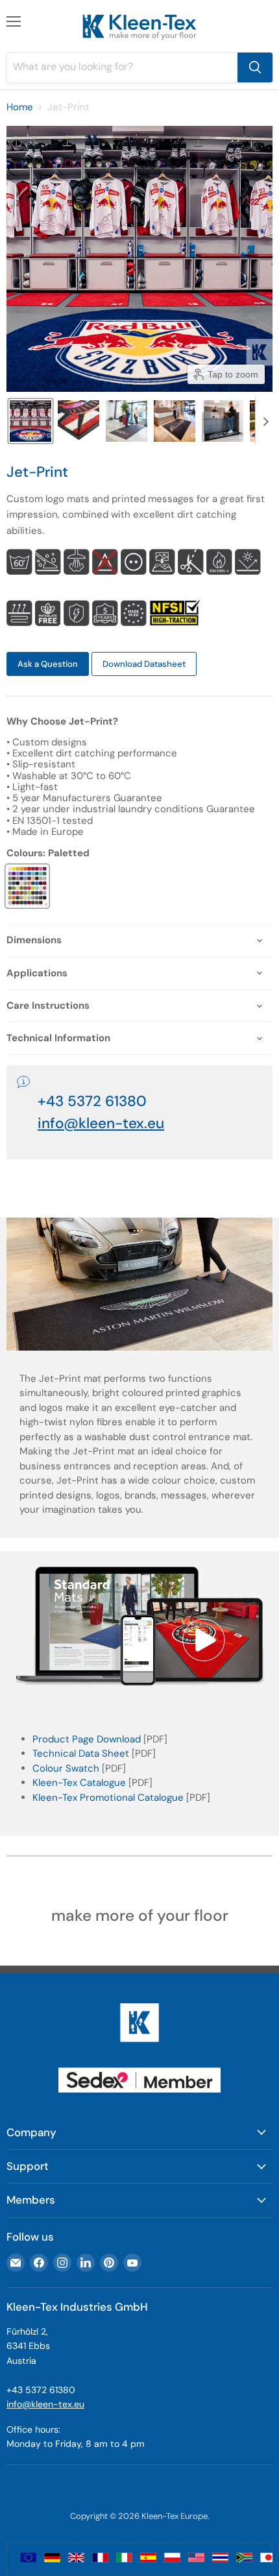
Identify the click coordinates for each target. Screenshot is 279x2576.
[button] (30, 421)
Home (20, 107)
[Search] (255, 67)
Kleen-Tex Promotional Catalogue (108, 1798)
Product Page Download (87, 1739)
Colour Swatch (66, 1768)
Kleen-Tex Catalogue (79, 1783)
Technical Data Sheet (81, 1753)
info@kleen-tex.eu (101, 1123)
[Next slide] (265, 421)
